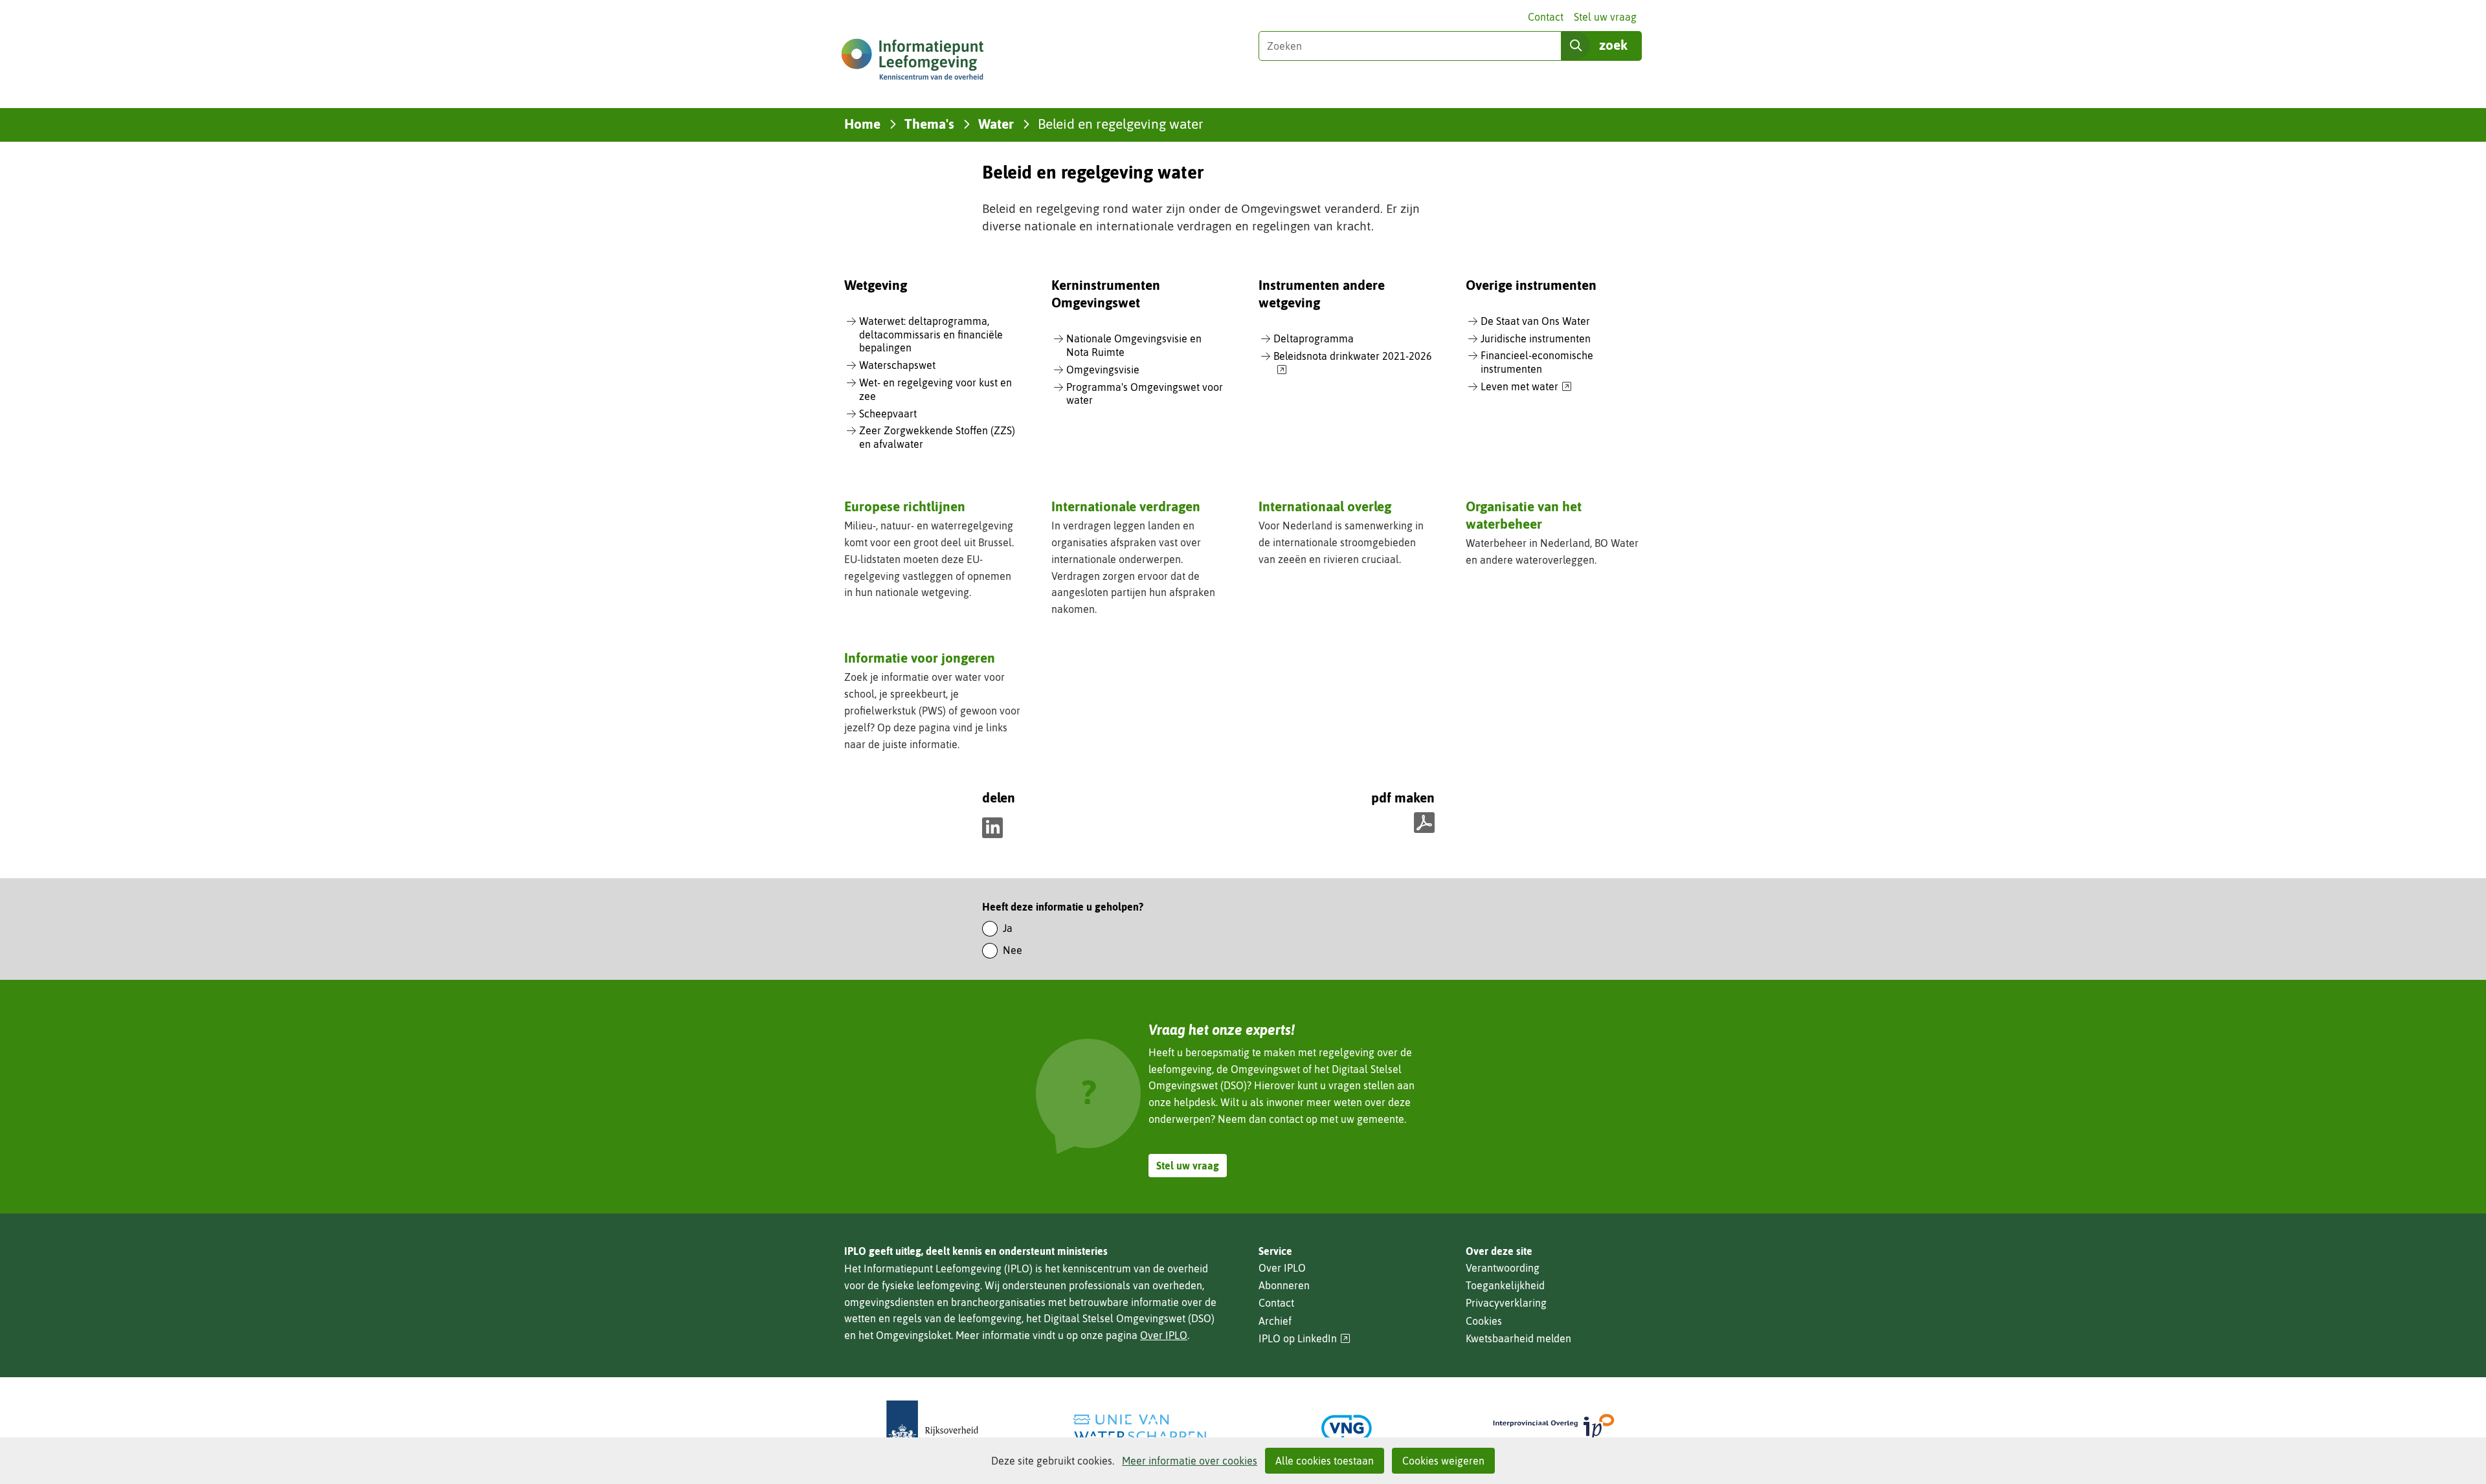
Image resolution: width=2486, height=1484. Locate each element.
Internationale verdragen (1126, 506)
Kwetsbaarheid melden (1518, 1338)
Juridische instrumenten (1536, 338)
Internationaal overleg (1325, 506)
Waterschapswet (897, 365)
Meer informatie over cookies (1190, 1461)
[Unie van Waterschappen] (1139, 1428)
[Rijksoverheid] (932, 1428)
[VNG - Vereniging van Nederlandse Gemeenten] (1347, 1428)
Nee (1013, 950)
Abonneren (1284, 1285)
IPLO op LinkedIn (1305, 1339)
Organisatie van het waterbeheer (1524, 515)
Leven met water (1526, 387)
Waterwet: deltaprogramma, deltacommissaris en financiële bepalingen (931, 335)
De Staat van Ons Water (1535, 321)
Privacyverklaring (1506, 1303)
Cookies (1484, 1321)
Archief (1275, 1321)
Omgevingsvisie (1103, 370)
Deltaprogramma (1314, 338)
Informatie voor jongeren (920, 658)
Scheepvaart (888, 414)
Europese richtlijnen (905, 506)
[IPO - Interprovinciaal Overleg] (1554, 1428)
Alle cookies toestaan (1325, 1461)
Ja (1008, 928)
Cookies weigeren (1443, 1461)
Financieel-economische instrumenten (1537, 362)
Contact (1546, 17)
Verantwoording (1503, 1268)
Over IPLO (1164, 1335)
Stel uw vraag (1605, 17)
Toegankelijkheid (1505, 1285)
